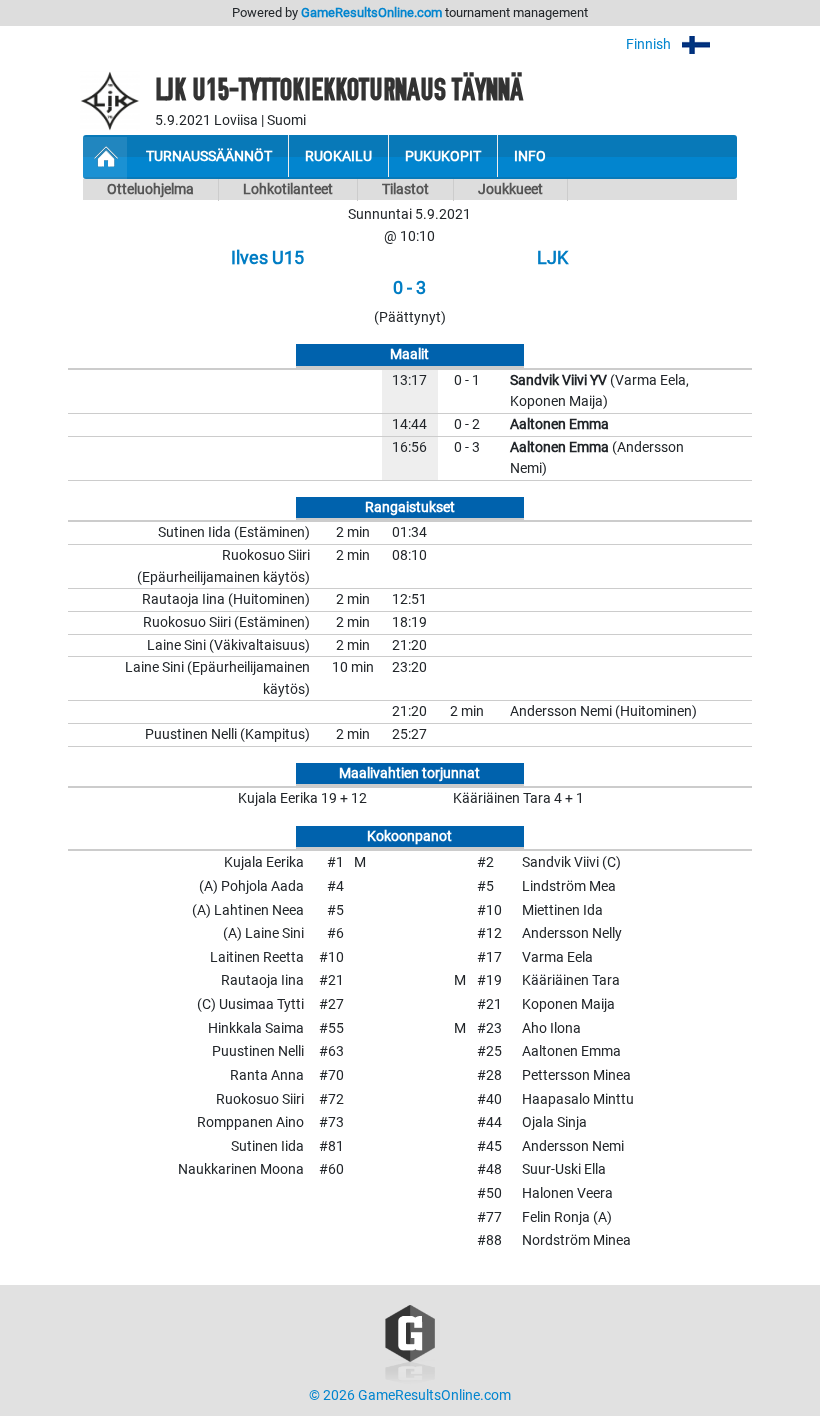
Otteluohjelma (150, 189)
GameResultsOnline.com (371, 12)
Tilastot (405, 189)
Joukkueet (510, 189)
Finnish (650, 44)
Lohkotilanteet (288, 189)
